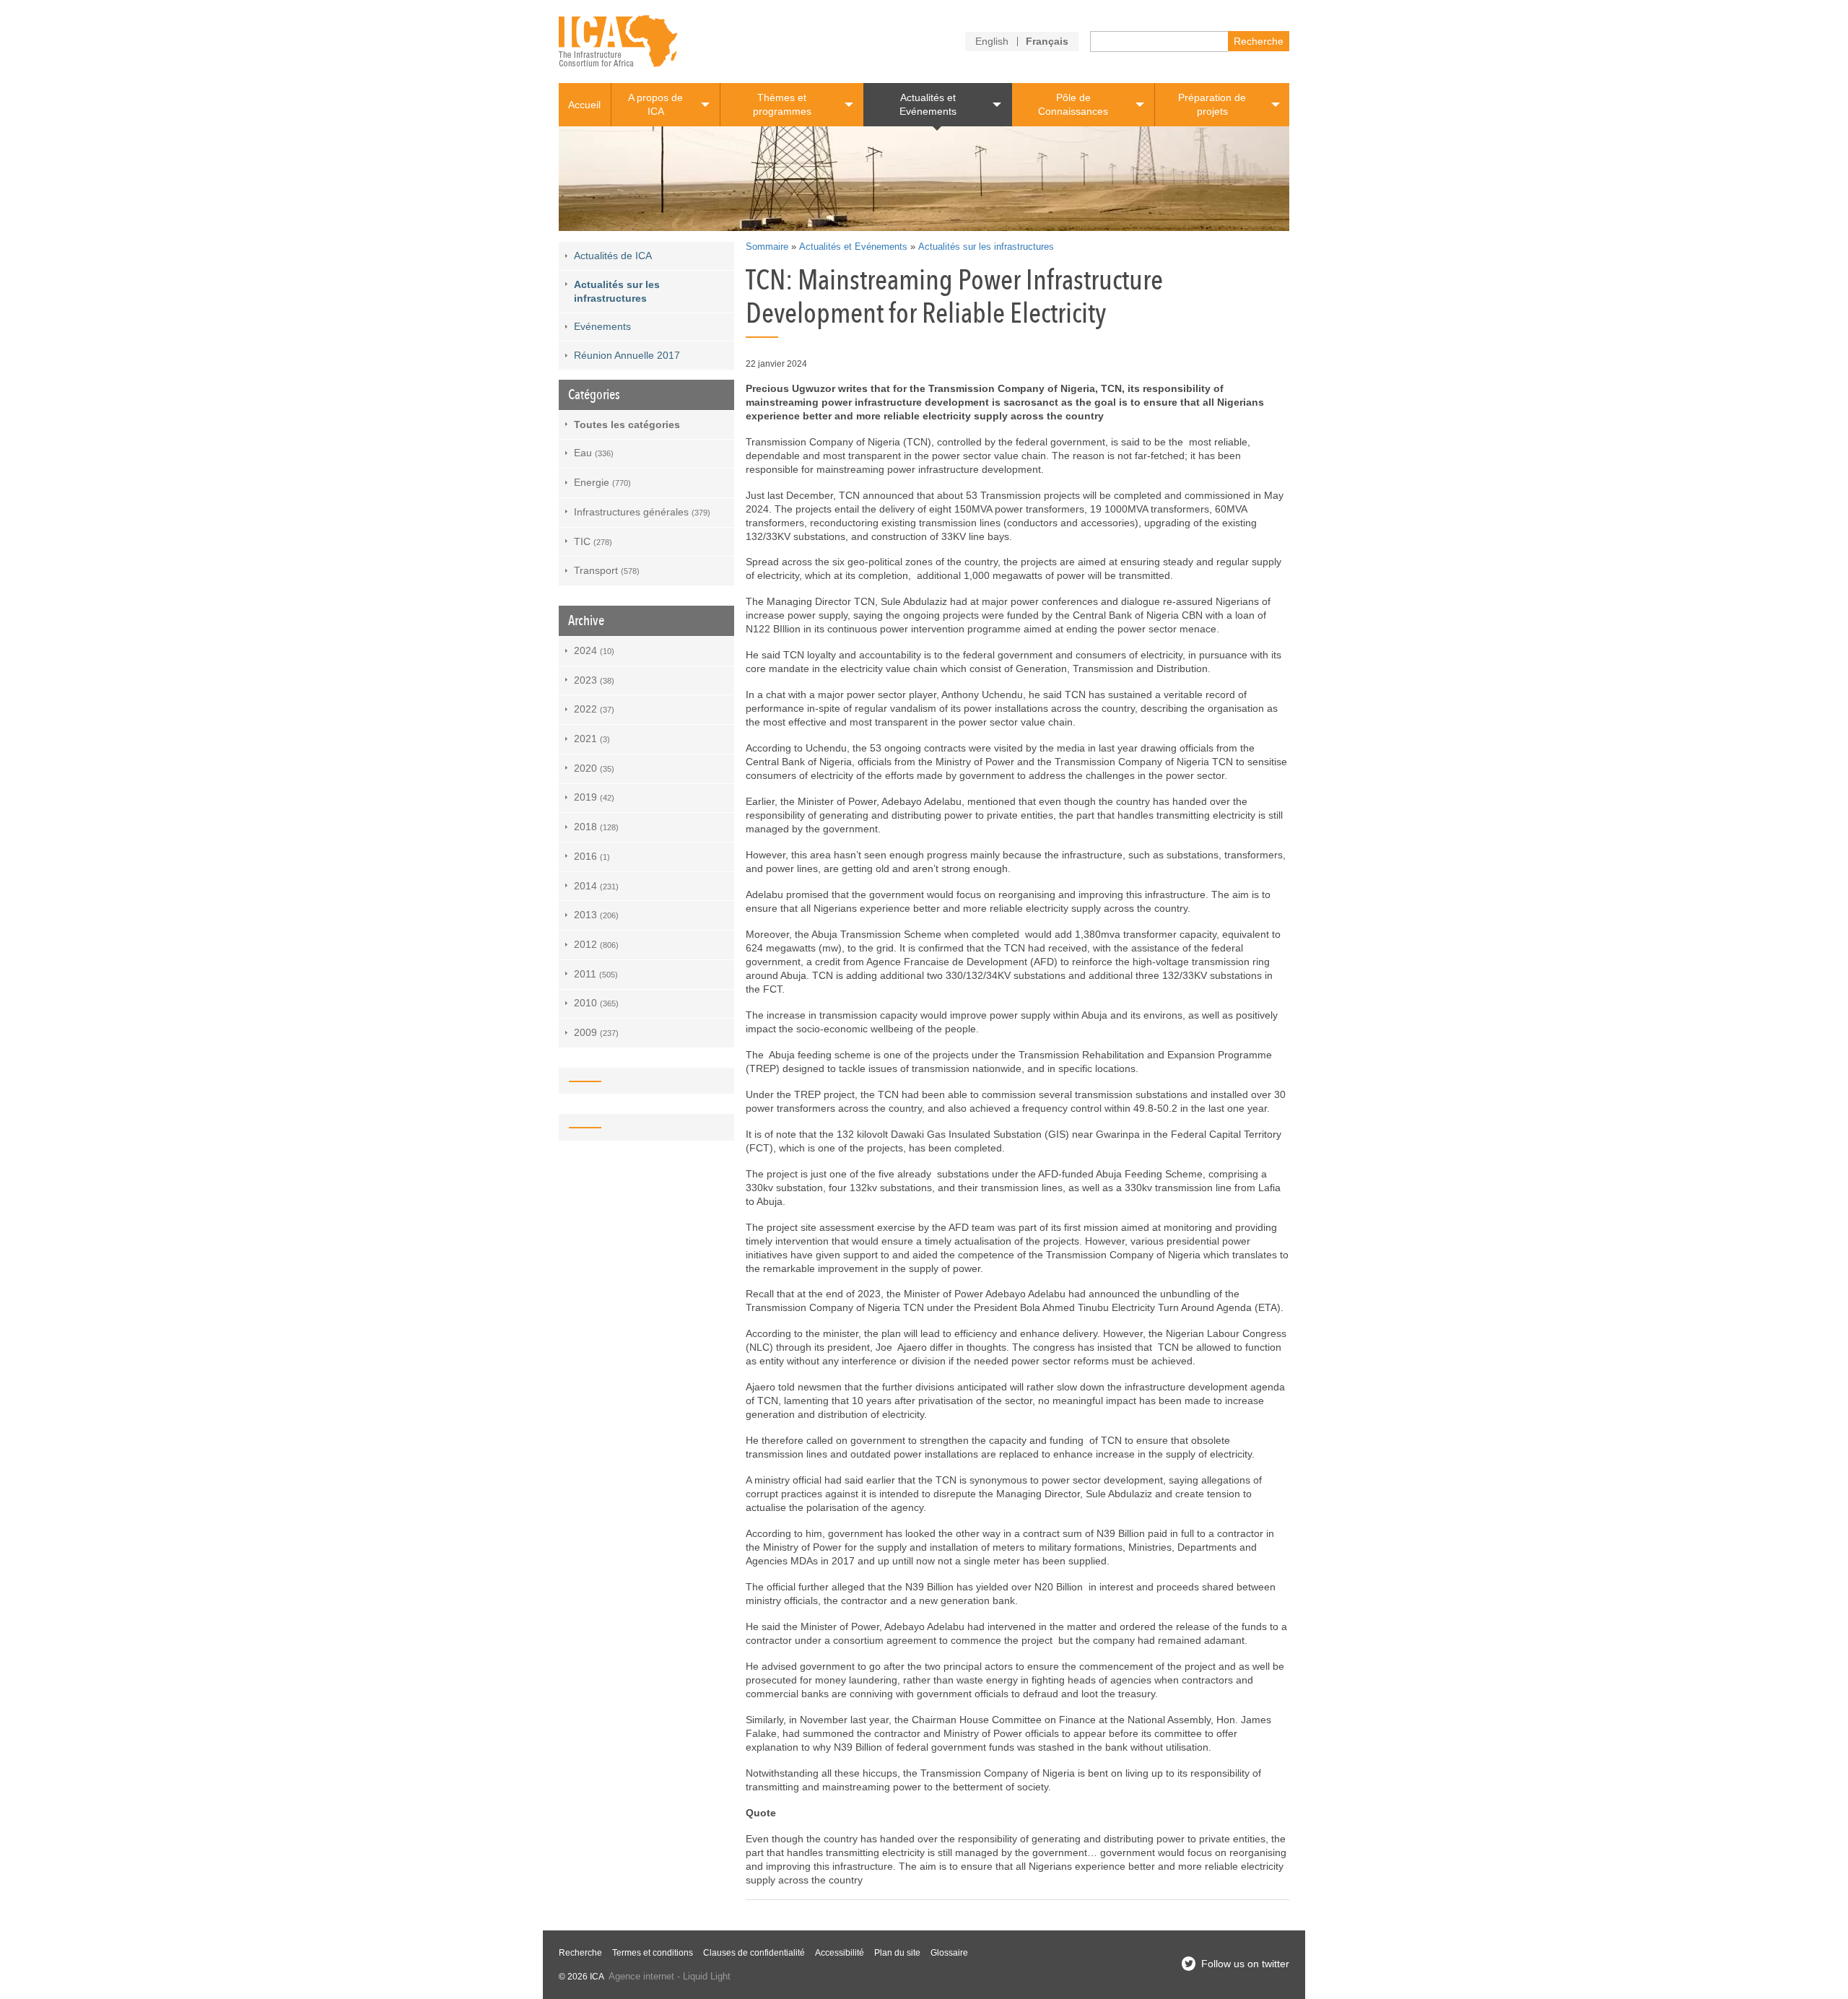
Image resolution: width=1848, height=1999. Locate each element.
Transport (607, 570)
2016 (592, 856)
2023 (594, 680)
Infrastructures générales (642, 512)
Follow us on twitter (1245, 1964)
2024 (594, 650)
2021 (592, 739)
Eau (594, 453)
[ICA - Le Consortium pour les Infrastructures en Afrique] (618, 42)
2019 (594, 797)
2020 (594, 768)
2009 (596, 1032)
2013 (596, 915)
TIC (593, 541)
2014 (596, 886)
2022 (594, 709)
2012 (596, 944)
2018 (596, 827)
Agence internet (641, 1977)
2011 (596, 974)
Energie (602, 482)
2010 (596, 1003)
